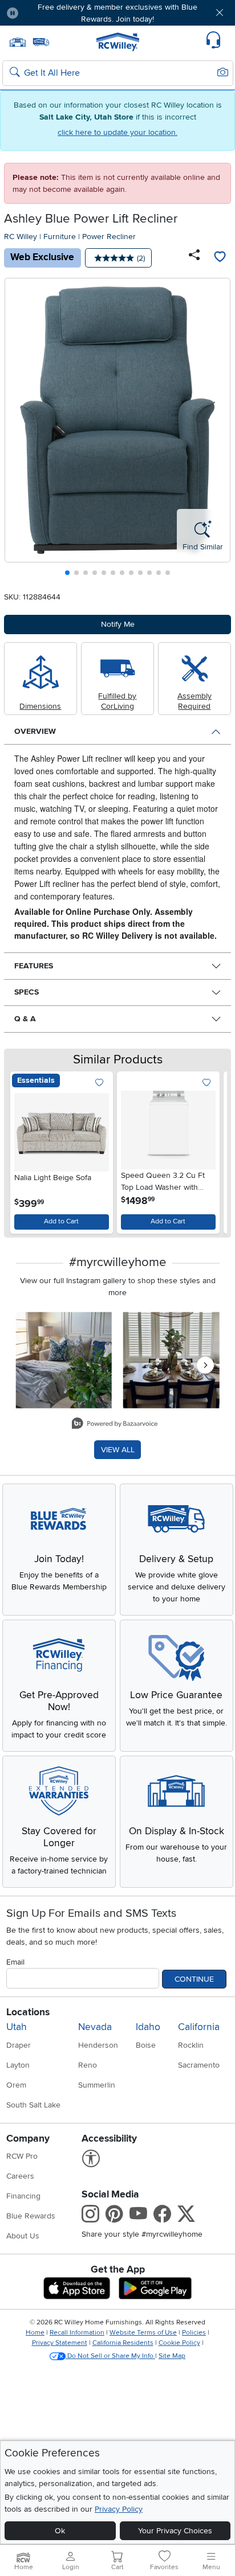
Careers (20, 2176)
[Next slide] (218, 430)
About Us (23, 2236)
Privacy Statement (60, 2343)
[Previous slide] (18, 430)
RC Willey (21, 237)
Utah (17, 2027)
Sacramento (199, 2065)
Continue (194, 1979)
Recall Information (77, 2333)
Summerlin (97, 2085)
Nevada (95, 2027)
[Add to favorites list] (220, 258)
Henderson (98, 2045)
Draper (19, 2045)
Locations (28, 2012)
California (199, 2027)
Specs (27, 992)
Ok (60, 2531)
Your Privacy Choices (175, 2531)
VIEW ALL (118, 1450)
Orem (16, 2085)
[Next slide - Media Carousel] (205, 1365)
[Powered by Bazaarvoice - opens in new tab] (115, 1425)
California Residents (123, 2343)
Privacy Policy (119, 2509)
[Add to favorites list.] (100, 1083)
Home (35, 2333)
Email (15, 1962)
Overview (35, 731)
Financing (23, 2196)
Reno (88, 2065)
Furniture (60, 237)
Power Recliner (109, 237)
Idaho (148, 2027)
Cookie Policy (179, 2343)
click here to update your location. (117, 132)
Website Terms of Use (143, 2333)
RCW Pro (22, 2156)
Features (34, 966)
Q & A (25, 1019)
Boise (146, 2045)
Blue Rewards (31, 2216)
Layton (18, 2065)
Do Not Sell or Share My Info (110, 2356)
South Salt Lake (33, 2105)
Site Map (172, 2356)
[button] (46, 13)
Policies (194, 2333)
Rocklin (191, 2045)
